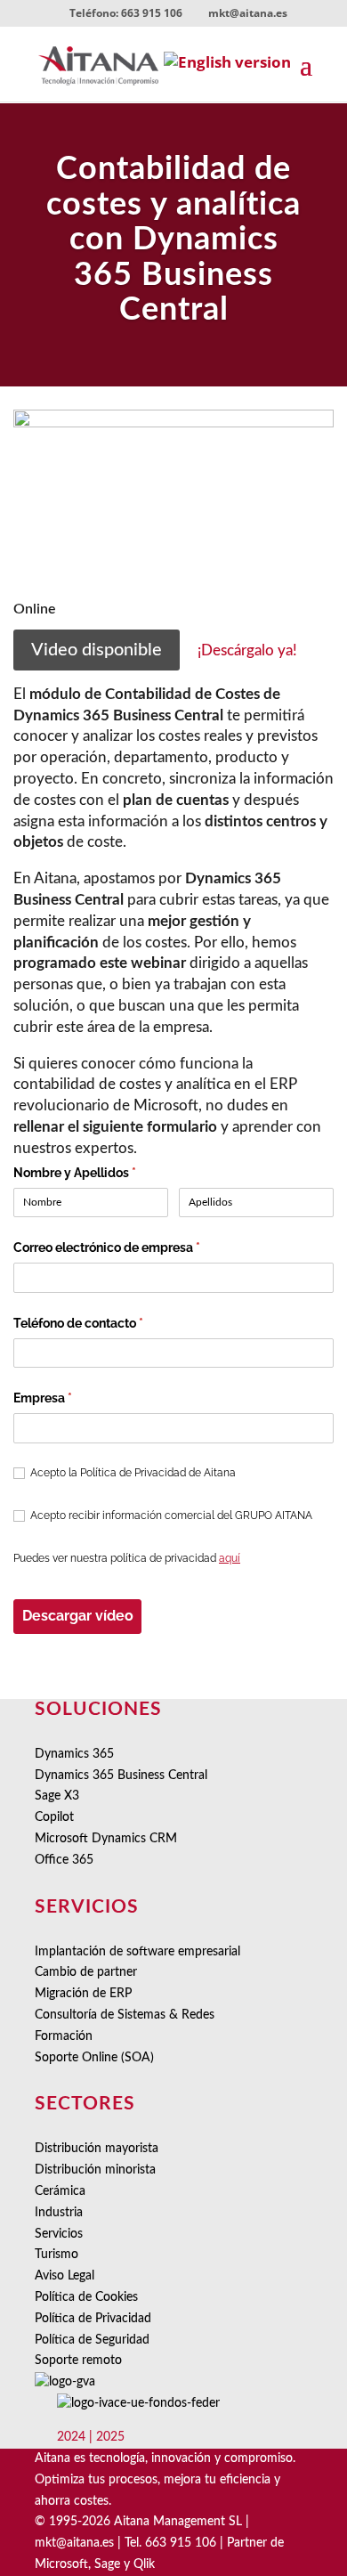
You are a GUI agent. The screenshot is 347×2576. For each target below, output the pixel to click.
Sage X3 (57, 1796)
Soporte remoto (78, 2361)
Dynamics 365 (74, 1754)
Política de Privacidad (93, 2319)
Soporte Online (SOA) (94, 2058)
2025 (110, 2437)
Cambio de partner (86, 1972)
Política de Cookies (86, 2297)
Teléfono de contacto (107, 1323)
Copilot (54, 1817)
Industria (59, 2213)
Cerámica (60, 2191)
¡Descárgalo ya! (247, 650)
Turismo (56, 2255)
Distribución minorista (95, 2170)
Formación (64, 2036)
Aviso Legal (65, 2276)
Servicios (59, 2234)
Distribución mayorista (97, 2149)
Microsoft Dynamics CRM (106, 1839)
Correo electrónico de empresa (135, 1247)
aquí (230, 1558)
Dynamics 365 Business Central (121, 1776)
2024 (71, 2437)
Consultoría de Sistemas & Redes (125, 2015)
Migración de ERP (83, 1994)
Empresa (71, 1398)
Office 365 (64, 1860)
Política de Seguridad (92, 2340)
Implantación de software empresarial (137, 1952)
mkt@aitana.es (74, 2543)
